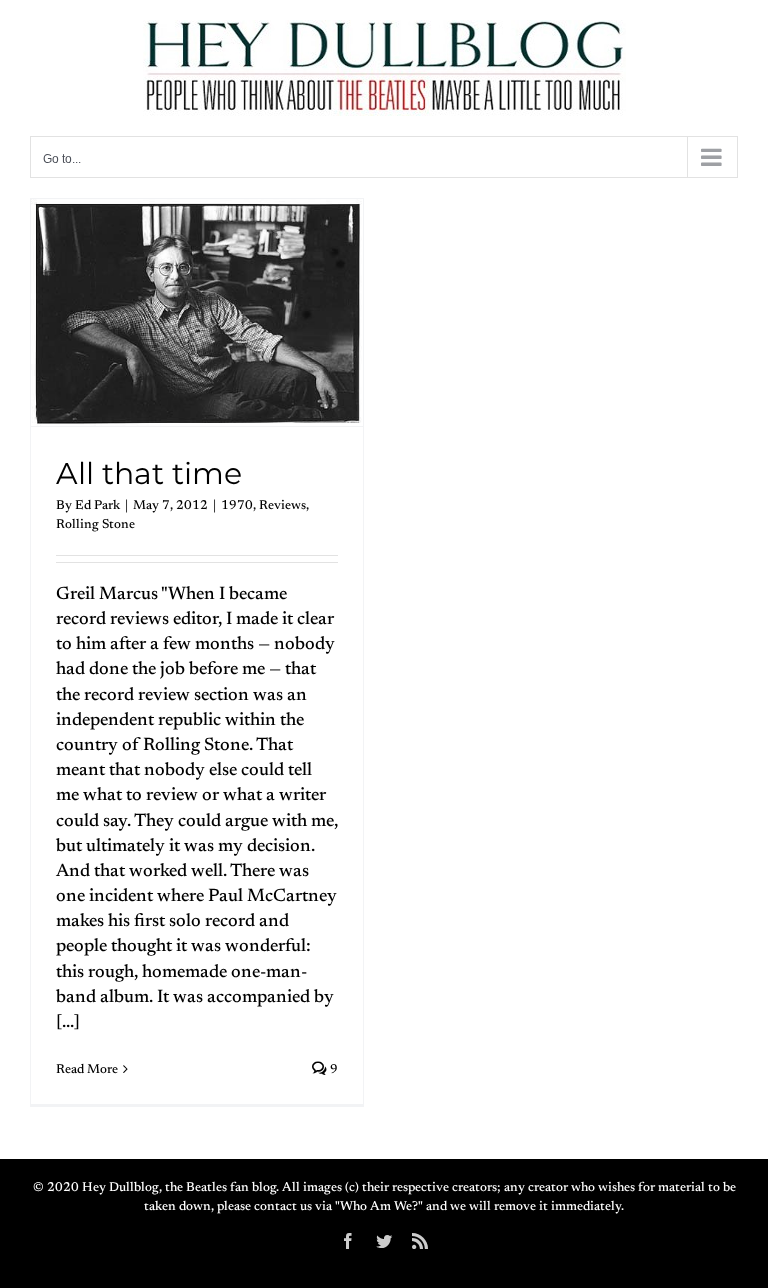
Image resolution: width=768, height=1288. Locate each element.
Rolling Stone (95, 524)
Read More (87, 1069)
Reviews (282, 505)
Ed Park (97, 505)
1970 (237, 505)
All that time (149, 473)
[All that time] (197, 312)
